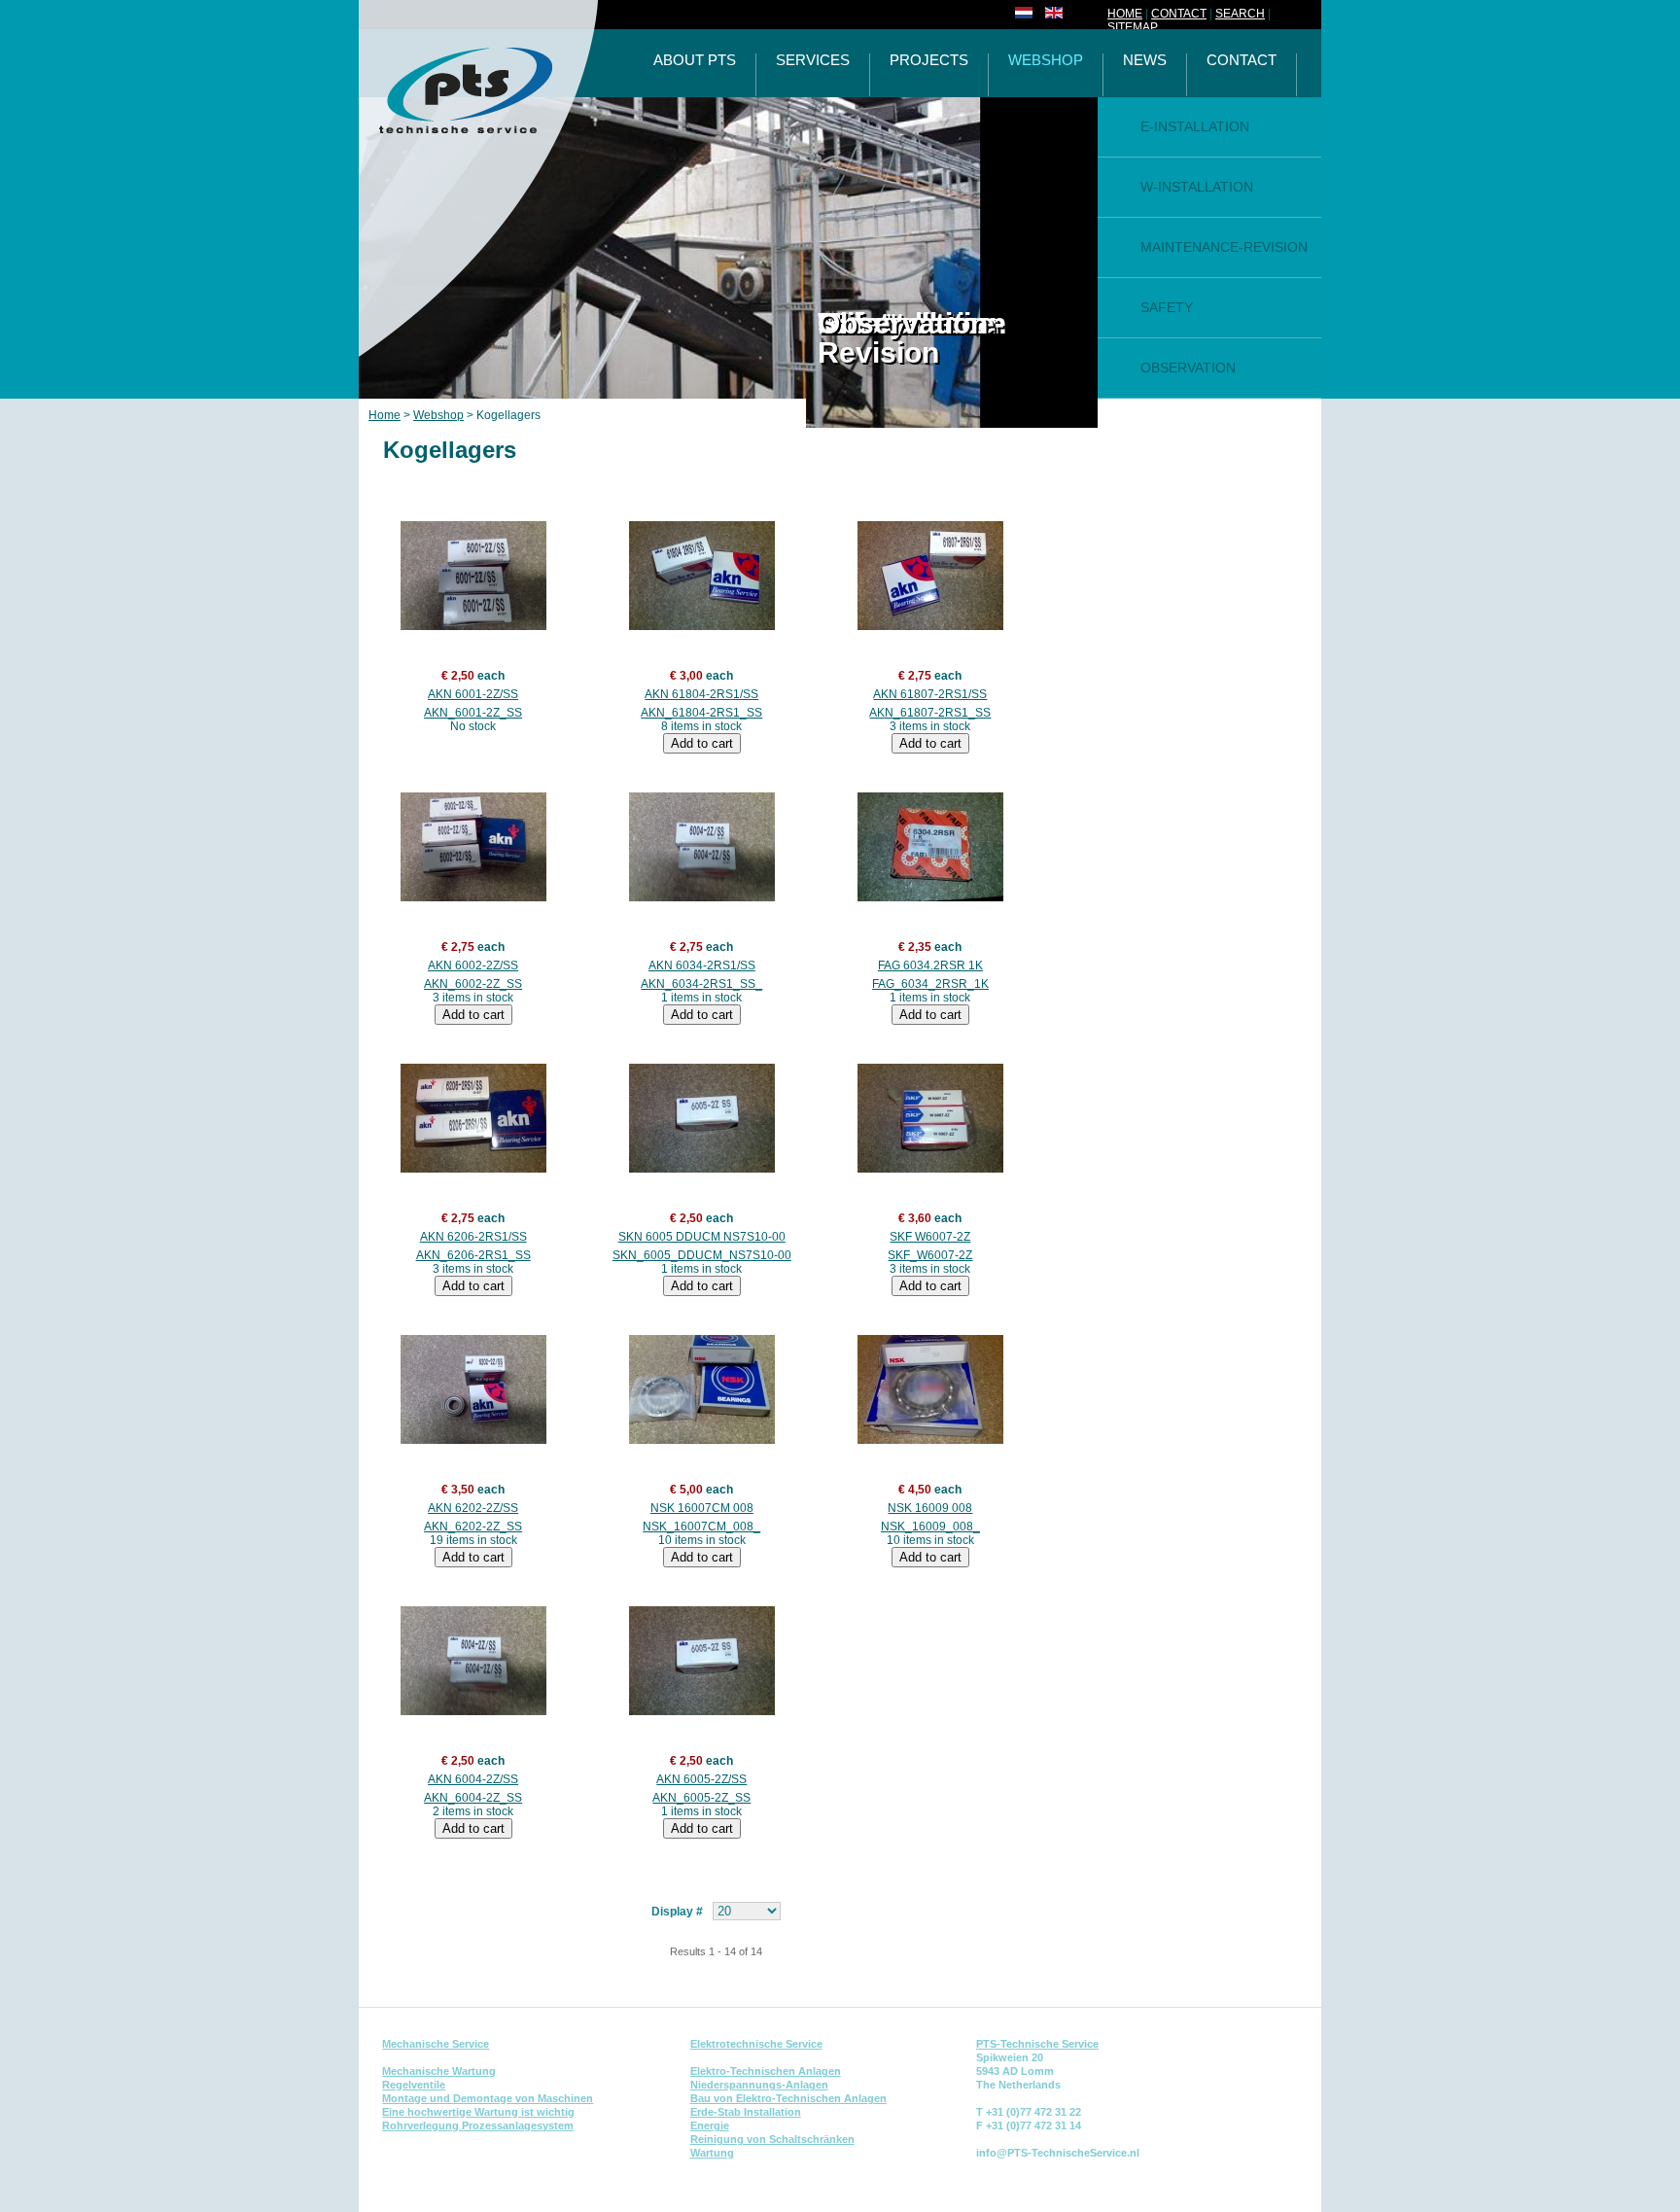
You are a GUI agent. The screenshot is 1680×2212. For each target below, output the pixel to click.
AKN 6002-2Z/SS (473, 966)
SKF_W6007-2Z (930, 1255)
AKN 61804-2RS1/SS (701, 694)
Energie (710, 2125)
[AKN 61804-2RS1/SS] (701, 576)
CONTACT (1179, 14)
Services (813, 61)
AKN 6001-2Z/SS (473, 694)
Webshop (1046, 61)
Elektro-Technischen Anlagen (766, 2071)
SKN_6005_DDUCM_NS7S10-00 (702, 1255)
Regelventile (414, 2085)
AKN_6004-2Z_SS (473, 1798)
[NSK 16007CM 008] (701, 1389)
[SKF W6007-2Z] (930, 1118)
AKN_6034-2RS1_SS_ (701, 984)
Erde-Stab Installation (746, 2112)
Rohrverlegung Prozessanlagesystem (478, 2125)
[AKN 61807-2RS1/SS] (930, 576)
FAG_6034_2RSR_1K (930, 984)
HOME (1125, 14)
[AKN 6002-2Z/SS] (473, 847)
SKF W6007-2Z (930, 1237)
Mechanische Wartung (439, 2071)
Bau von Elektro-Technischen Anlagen (788, 2098)
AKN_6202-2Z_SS (473, 1527)
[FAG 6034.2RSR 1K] (930, 847)
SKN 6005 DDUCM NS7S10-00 (702, 1237)
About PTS (695, 61)
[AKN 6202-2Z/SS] (473, 1389)
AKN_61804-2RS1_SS (701, 713)
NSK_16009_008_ (930, 1527)
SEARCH (1240, 14)
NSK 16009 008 (930, 1508)
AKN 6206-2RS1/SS (473, 1237)
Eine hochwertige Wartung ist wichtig (478, 2112)
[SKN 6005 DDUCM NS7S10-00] (701, 1118)
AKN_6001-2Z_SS (473, 713)
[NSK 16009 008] (930, 1389)
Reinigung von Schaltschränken (772, 2139)
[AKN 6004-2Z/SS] (473, 1661)
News (1145, 61)
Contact (1242, 61)
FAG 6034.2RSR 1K (930, 966)
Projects (929, 61)
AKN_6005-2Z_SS (701, 1798)
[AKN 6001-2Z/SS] (473, 576)
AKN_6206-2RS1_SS (473, 1255)
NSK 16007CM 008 (702, 1508)
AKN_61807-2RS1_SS (930, 713)
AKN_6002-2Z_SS (473, 984)
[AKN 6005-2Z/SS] (701, 1661)
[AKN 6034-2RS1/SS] (701, 847)
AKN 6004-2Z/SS (473, 1779)
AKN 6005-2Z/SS (701, 1779)
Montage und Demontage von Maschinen (488, 2098)
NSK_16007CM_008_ (701, 1527)
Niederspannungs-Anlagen (759, 2085)
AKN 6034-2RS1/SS (702, 966)
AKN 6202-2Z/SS (473, 1508)
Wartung (712, 2153)
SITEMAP (1133, 27)
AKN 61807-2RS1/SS (930, 694)
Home (385, 415)
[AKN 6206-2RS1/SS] (473, 1118)
